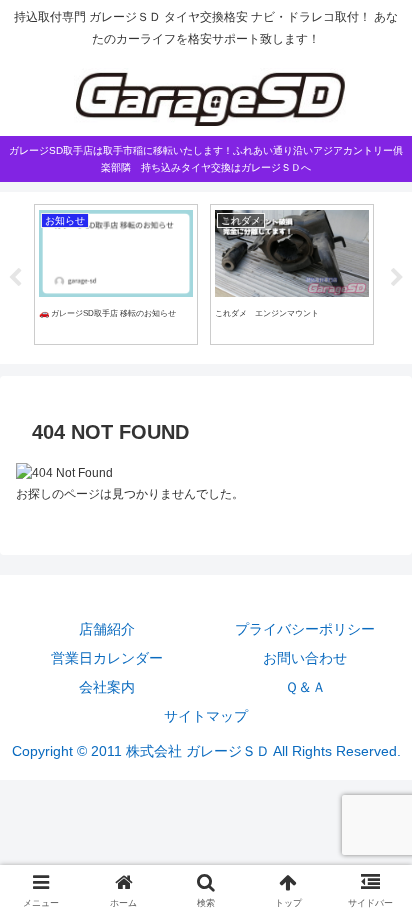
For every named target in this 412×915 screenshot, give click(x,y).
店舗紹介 (107, 629)
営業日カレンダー (107, 658)
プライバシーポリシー (305, 629)
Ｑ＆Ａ (305, 687)
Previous (15, 278)
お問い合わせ (305, 658)
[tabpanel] (111, 274)
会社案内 (107, 687)
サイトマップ (206, 716)
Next (397, 278)
